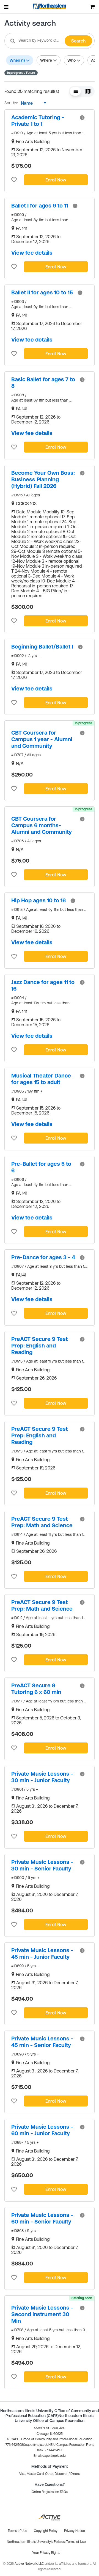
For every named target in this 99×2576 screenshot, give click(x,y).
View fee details (32, 253)
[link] (43, 121)
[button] (75, 91)
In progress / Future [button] (21, 73)
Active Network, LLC (30, 2564)
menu (7, 7)
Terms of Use (76, 2542)
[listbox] (32, 103)
